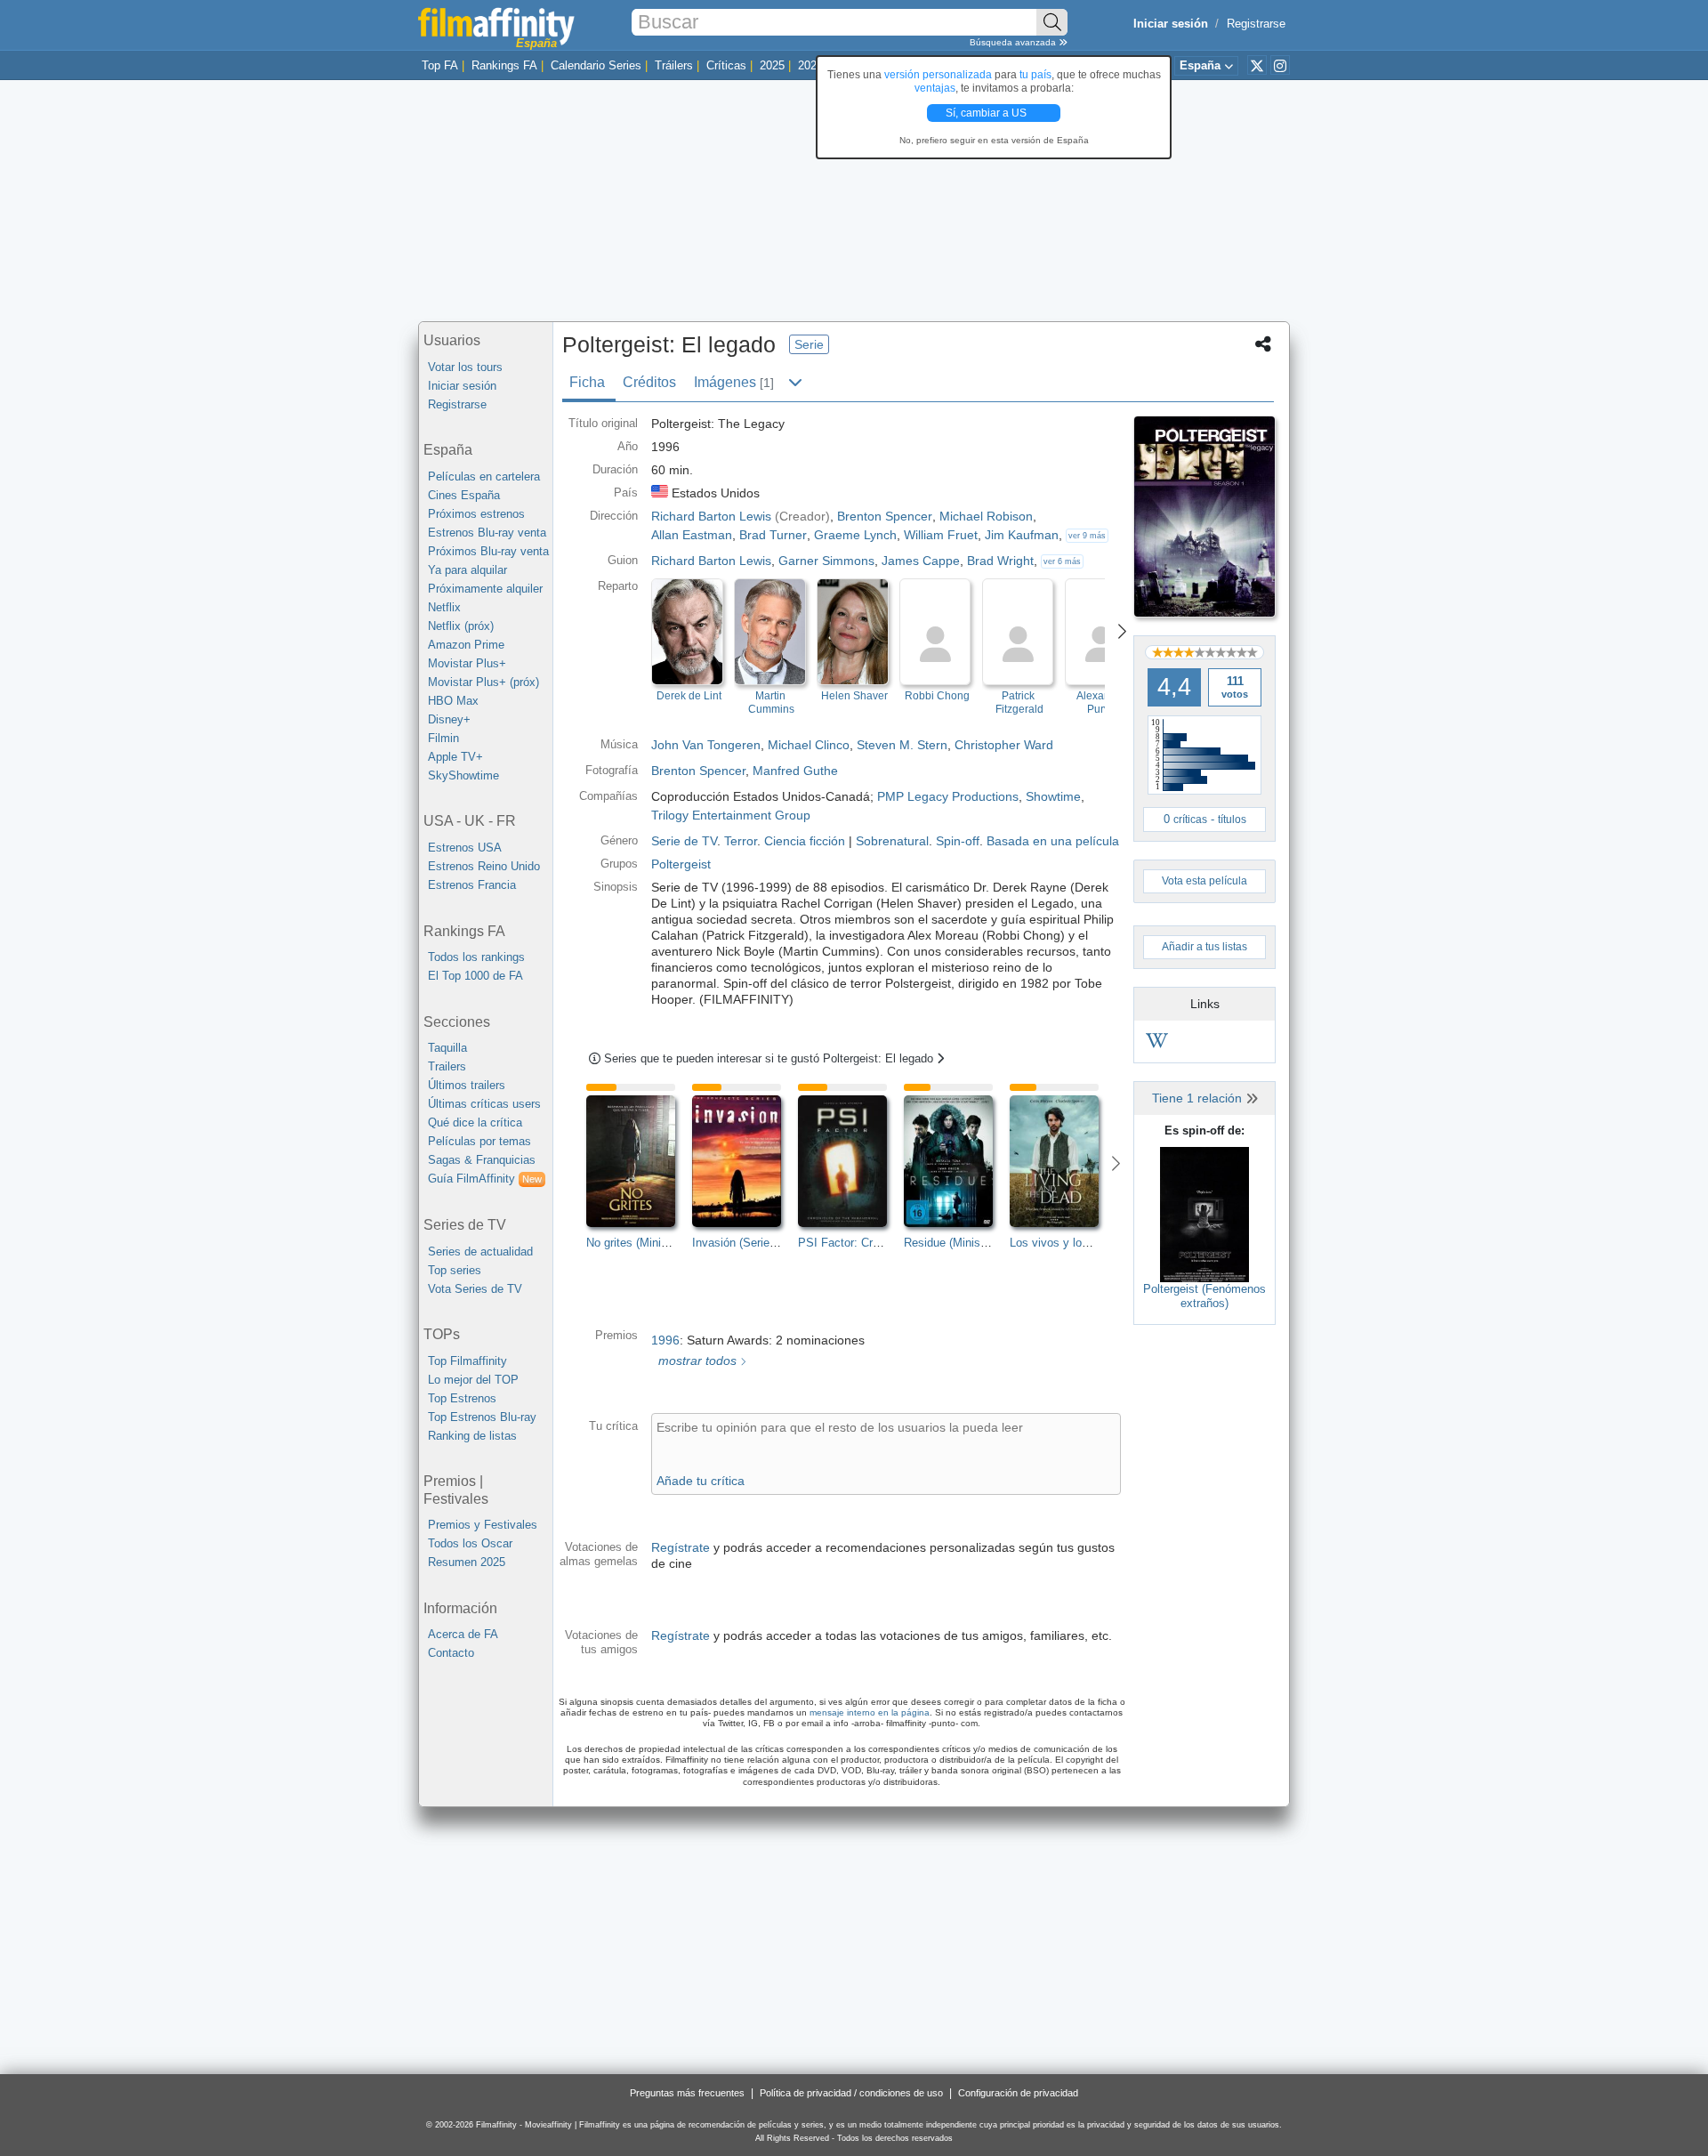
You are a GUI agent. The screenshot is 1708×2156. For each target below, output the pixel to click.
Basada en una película (1053, 841)
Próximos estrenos (476, 514)
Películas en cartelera (484, 476)
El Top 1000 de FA (475, 976)
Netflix (444, 607)
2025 (772, 65)
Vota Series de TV (475, 1289)
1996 (665, 1340)
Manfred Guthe (795, 771)
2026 (810, 65)
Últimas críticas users (484, 1104)
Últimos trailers (467, 1085)
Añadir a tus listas (1204, 947)
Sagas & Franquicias (482, 1160)
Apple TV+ (455, 757)
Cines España (464, 495)
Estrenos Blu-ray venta (487, 533)
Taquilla (447, 1048)
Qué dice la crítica (475, 1122)
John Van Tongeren (706, 745)
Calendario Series (596, 65)
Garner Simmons (826, 561)
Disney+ (449, 719)
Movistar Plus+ (467, 663)
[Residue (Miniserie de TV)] (957, 1161)
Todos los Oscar (470, 1543)
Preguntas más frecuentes (687, 2093)
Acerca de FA (463, 1634)
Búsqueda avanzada (1014, 42)
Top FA (440, 65)
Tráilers (674, 65)
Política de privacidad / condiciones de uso (851, 2093)
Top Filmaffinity (467, 1361)
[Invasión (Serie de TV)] (745, 1161)
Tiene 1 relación (1199, 1098)
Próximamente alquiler (485, 589)
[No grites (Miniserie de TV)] (639, 1161)
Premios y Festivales (483, 1525)
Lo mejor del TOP (473, 1380)
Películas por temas (479, 1141)
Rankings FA (504, 65)
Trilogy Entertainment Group (731, 815)
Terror (741, 841)
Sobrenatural (892, 841)
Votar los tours (465, 367)
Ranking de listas (472, 1436)
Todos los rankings (476, 957)
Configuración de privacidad (1018, 2093)
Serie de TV (684, 841)
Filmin (443, 738)
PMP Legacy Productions (948, 796)
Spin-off (958, 841)
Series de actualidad (480, 1252)
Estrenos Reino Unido (484, 866)
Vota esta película (1204, 881)
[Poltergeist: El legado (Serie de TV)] (1204, 517)
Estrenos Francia (472, 885)
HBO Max (453, 701)
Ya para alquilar (467, 570)
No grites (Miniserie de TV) (655, 1243)
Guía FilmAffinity (485, 1179)
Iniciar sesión (462, 386)
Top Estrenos (462, 1398)
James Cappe (921, 561)
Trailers (447, 1066)
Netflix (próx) (461, 626)
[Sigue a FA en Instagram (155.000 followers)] (1280, 65)
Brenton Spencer (698, 771)
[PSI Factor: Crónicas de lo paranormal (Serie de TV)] (851, 1161)
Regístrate (681, 1547)
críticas (1190, 820)
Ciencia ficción (805, 841)
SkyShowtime (463, 775)
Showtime (1053, 796)
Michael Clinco (809, 745)
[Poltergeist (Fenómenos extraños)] (1204, 1214)
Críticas (726, 65)
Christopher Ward (1004, 745)
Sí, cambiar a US (987, 113)
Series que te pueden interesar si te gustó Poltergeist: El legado (770, 1058)
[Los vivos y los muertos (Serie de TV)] (1063, 1161)
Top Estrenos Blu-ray (482, 1417)
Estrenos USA (465, 848)
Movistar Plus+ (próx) (483, 682)
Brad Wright (1000, 561)
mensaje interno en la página (870, 1712)
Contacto (451, 1653)
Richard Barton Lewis (711, 561)
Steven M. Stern (902, 745)
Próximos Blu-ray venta (488, 551)
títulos (1232, 820)
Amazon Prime (466, 645)
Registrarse (1256, 24)
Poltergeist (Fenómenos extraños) (1204, 1296)
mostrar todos (696, 1361)
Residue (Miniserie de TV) (971, 1243)
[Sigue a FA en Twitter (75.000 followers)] (1257, 65)
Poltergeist (681, 864)
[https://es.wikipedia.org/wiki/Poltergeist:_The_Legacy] (1157, 1043)
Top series (455, 1270)
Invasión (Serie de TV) (750, 1243)
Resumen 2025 (467, 1562)
